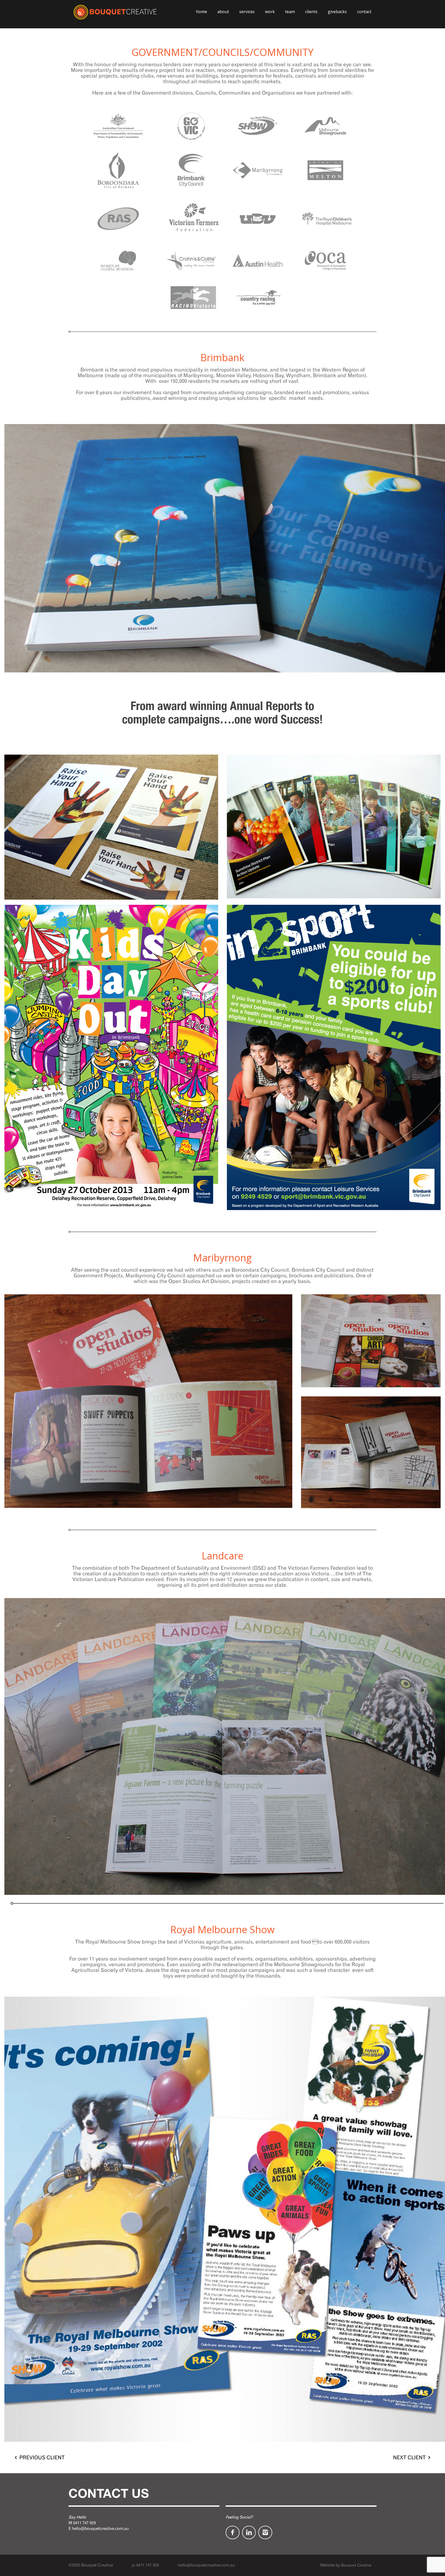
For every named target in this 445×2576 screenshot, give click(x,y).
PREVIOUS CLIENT (42, 2457)
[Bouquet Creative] (115, 12)
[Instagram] (265, 2532)
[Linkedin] (249, 2532)
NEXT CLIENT (409, 2457)
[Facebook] (233, 2532)
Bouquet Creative (356, 2565)
